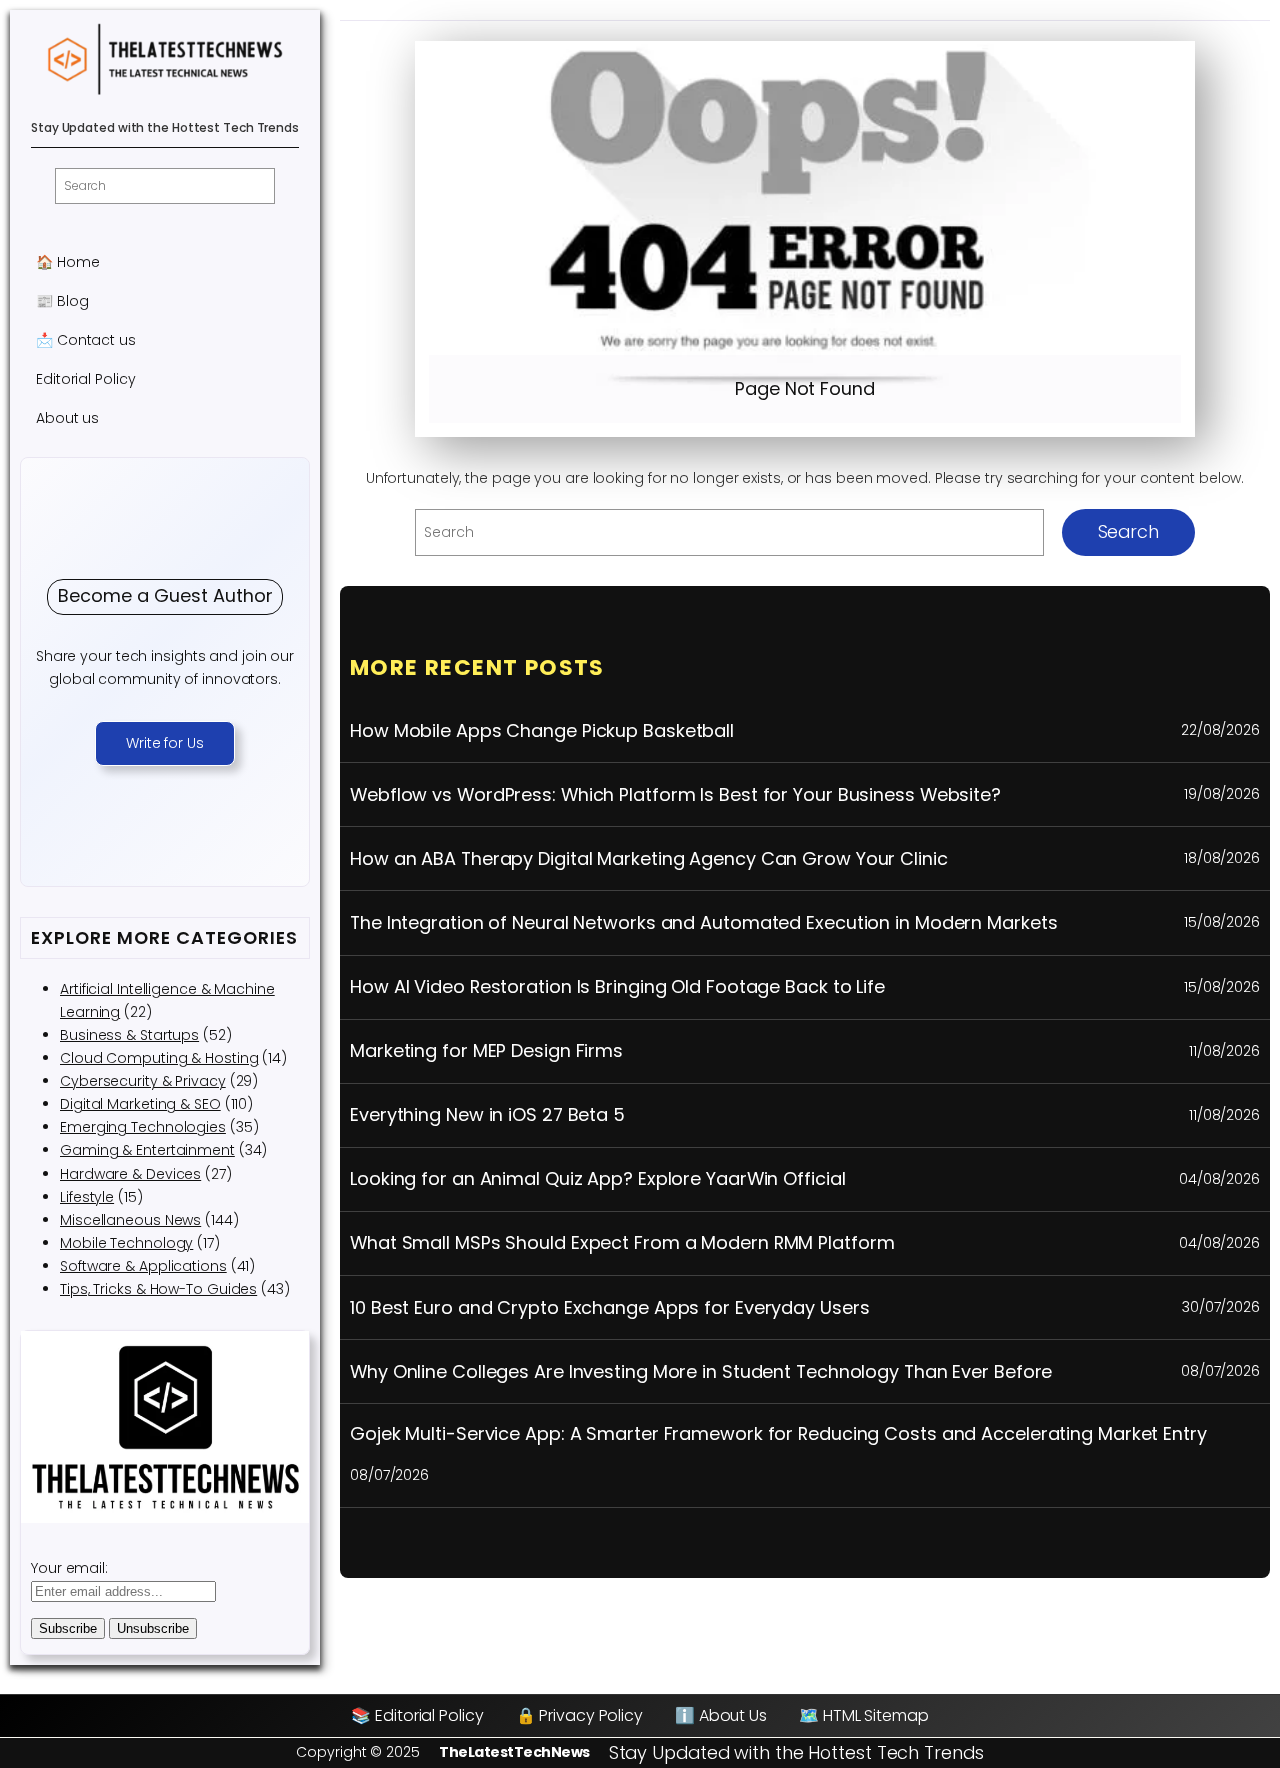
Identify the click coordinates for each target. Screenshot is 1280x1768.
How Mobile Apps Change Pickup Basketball (542, 731)
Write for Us (165, 743)
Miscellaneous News (130, 1220)
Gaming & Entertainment (147, 1150)
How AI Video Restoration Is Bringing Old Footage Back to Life (617, 987)
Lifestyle (87, 1197)
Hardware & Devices (130, 1174)
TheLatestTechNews (514, 1752)
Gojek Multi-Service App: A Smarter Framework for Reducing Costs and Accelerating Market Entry (778, 1434)
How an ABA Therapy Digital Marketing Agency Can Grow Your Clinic (649, 859)
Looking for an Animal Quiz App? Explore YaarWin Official (597, 1179)
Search (1128, 531)
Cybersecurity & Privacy (143, 1081)
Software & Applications (143, 1266)
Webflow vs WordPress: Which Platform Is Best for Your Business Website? (675, 795)
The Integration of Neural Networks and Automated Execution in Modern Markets (703, 923)
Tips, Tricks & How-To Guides (158, 1289)
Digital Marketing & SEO (140, 1104)
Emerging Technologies (143, 1127)
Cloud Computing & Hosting (159, 1058)
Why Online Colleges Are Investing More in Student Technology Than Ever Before (701, 1372)
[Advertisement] (805, 205)
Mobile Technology (126, 1243)
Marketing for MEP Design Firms (486, 1051)
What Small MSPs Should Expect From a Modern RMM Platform (622, 1243)
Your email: (69, 1568)
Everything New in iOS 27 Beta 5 (487, 1115)
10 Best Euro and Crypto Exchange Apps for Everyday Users (609, 1308)
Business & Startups (129, 1035)
